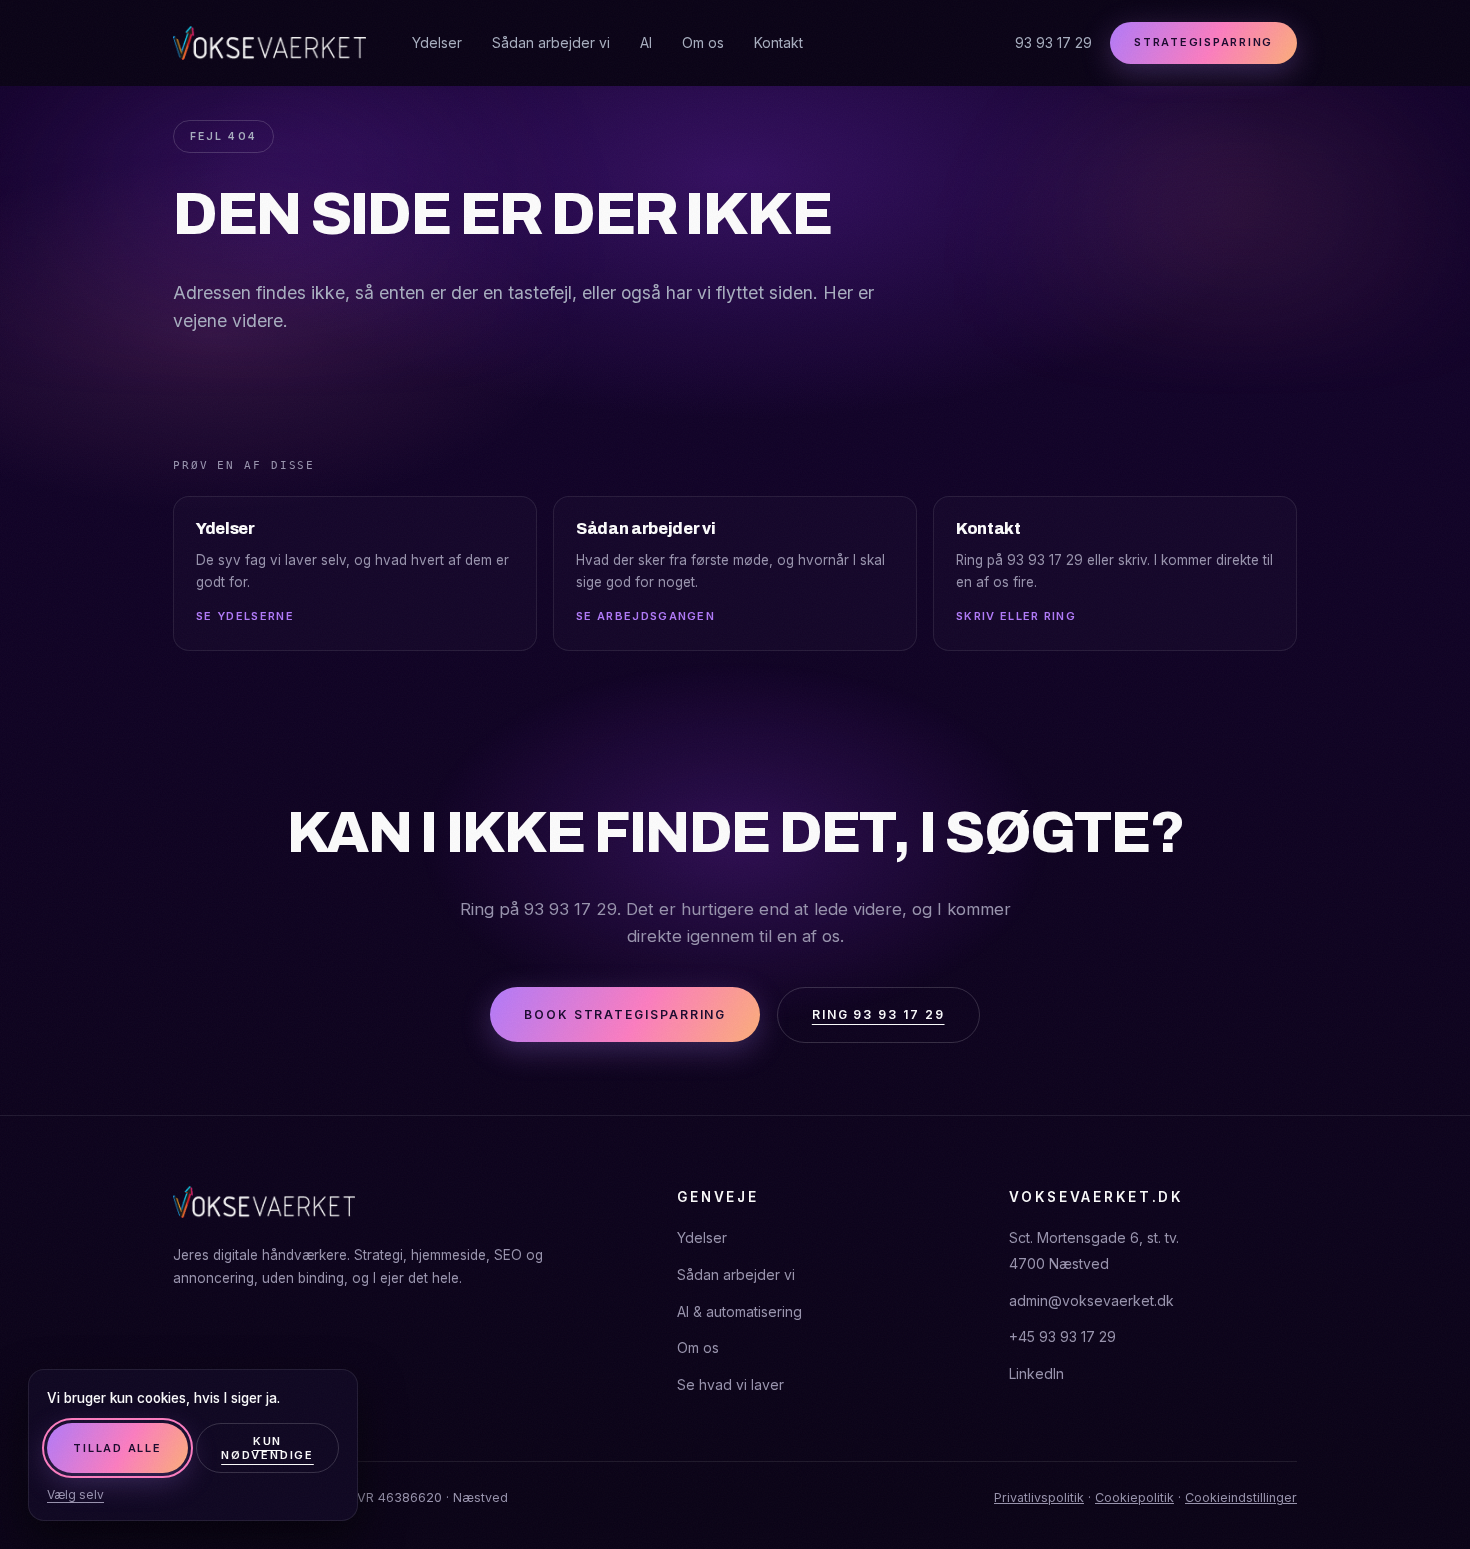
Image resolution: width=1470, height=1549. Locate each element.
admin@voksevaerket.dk (1091, 1300)
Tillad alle (117, 1448)
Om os (703, 42)
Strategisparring (1203, 42)
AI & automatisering (739, 1311)
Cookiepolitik (1134, 1497)
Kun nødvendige (267, 1448)
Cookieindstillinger (1241, 1497)
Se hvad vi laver (730, 1384)
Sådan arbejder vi (551, 42)
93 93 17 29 (1053, 42)
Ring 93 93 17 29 (878, 1014)
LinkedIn (1036, 1373)
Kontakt (778, 42)
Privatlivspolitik (1039, 1497)
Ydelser (437, 42)
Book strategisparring (625, 1014)
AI (646, 42)
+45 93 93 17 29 (1062, 1336)
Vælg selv (75, 1494)
